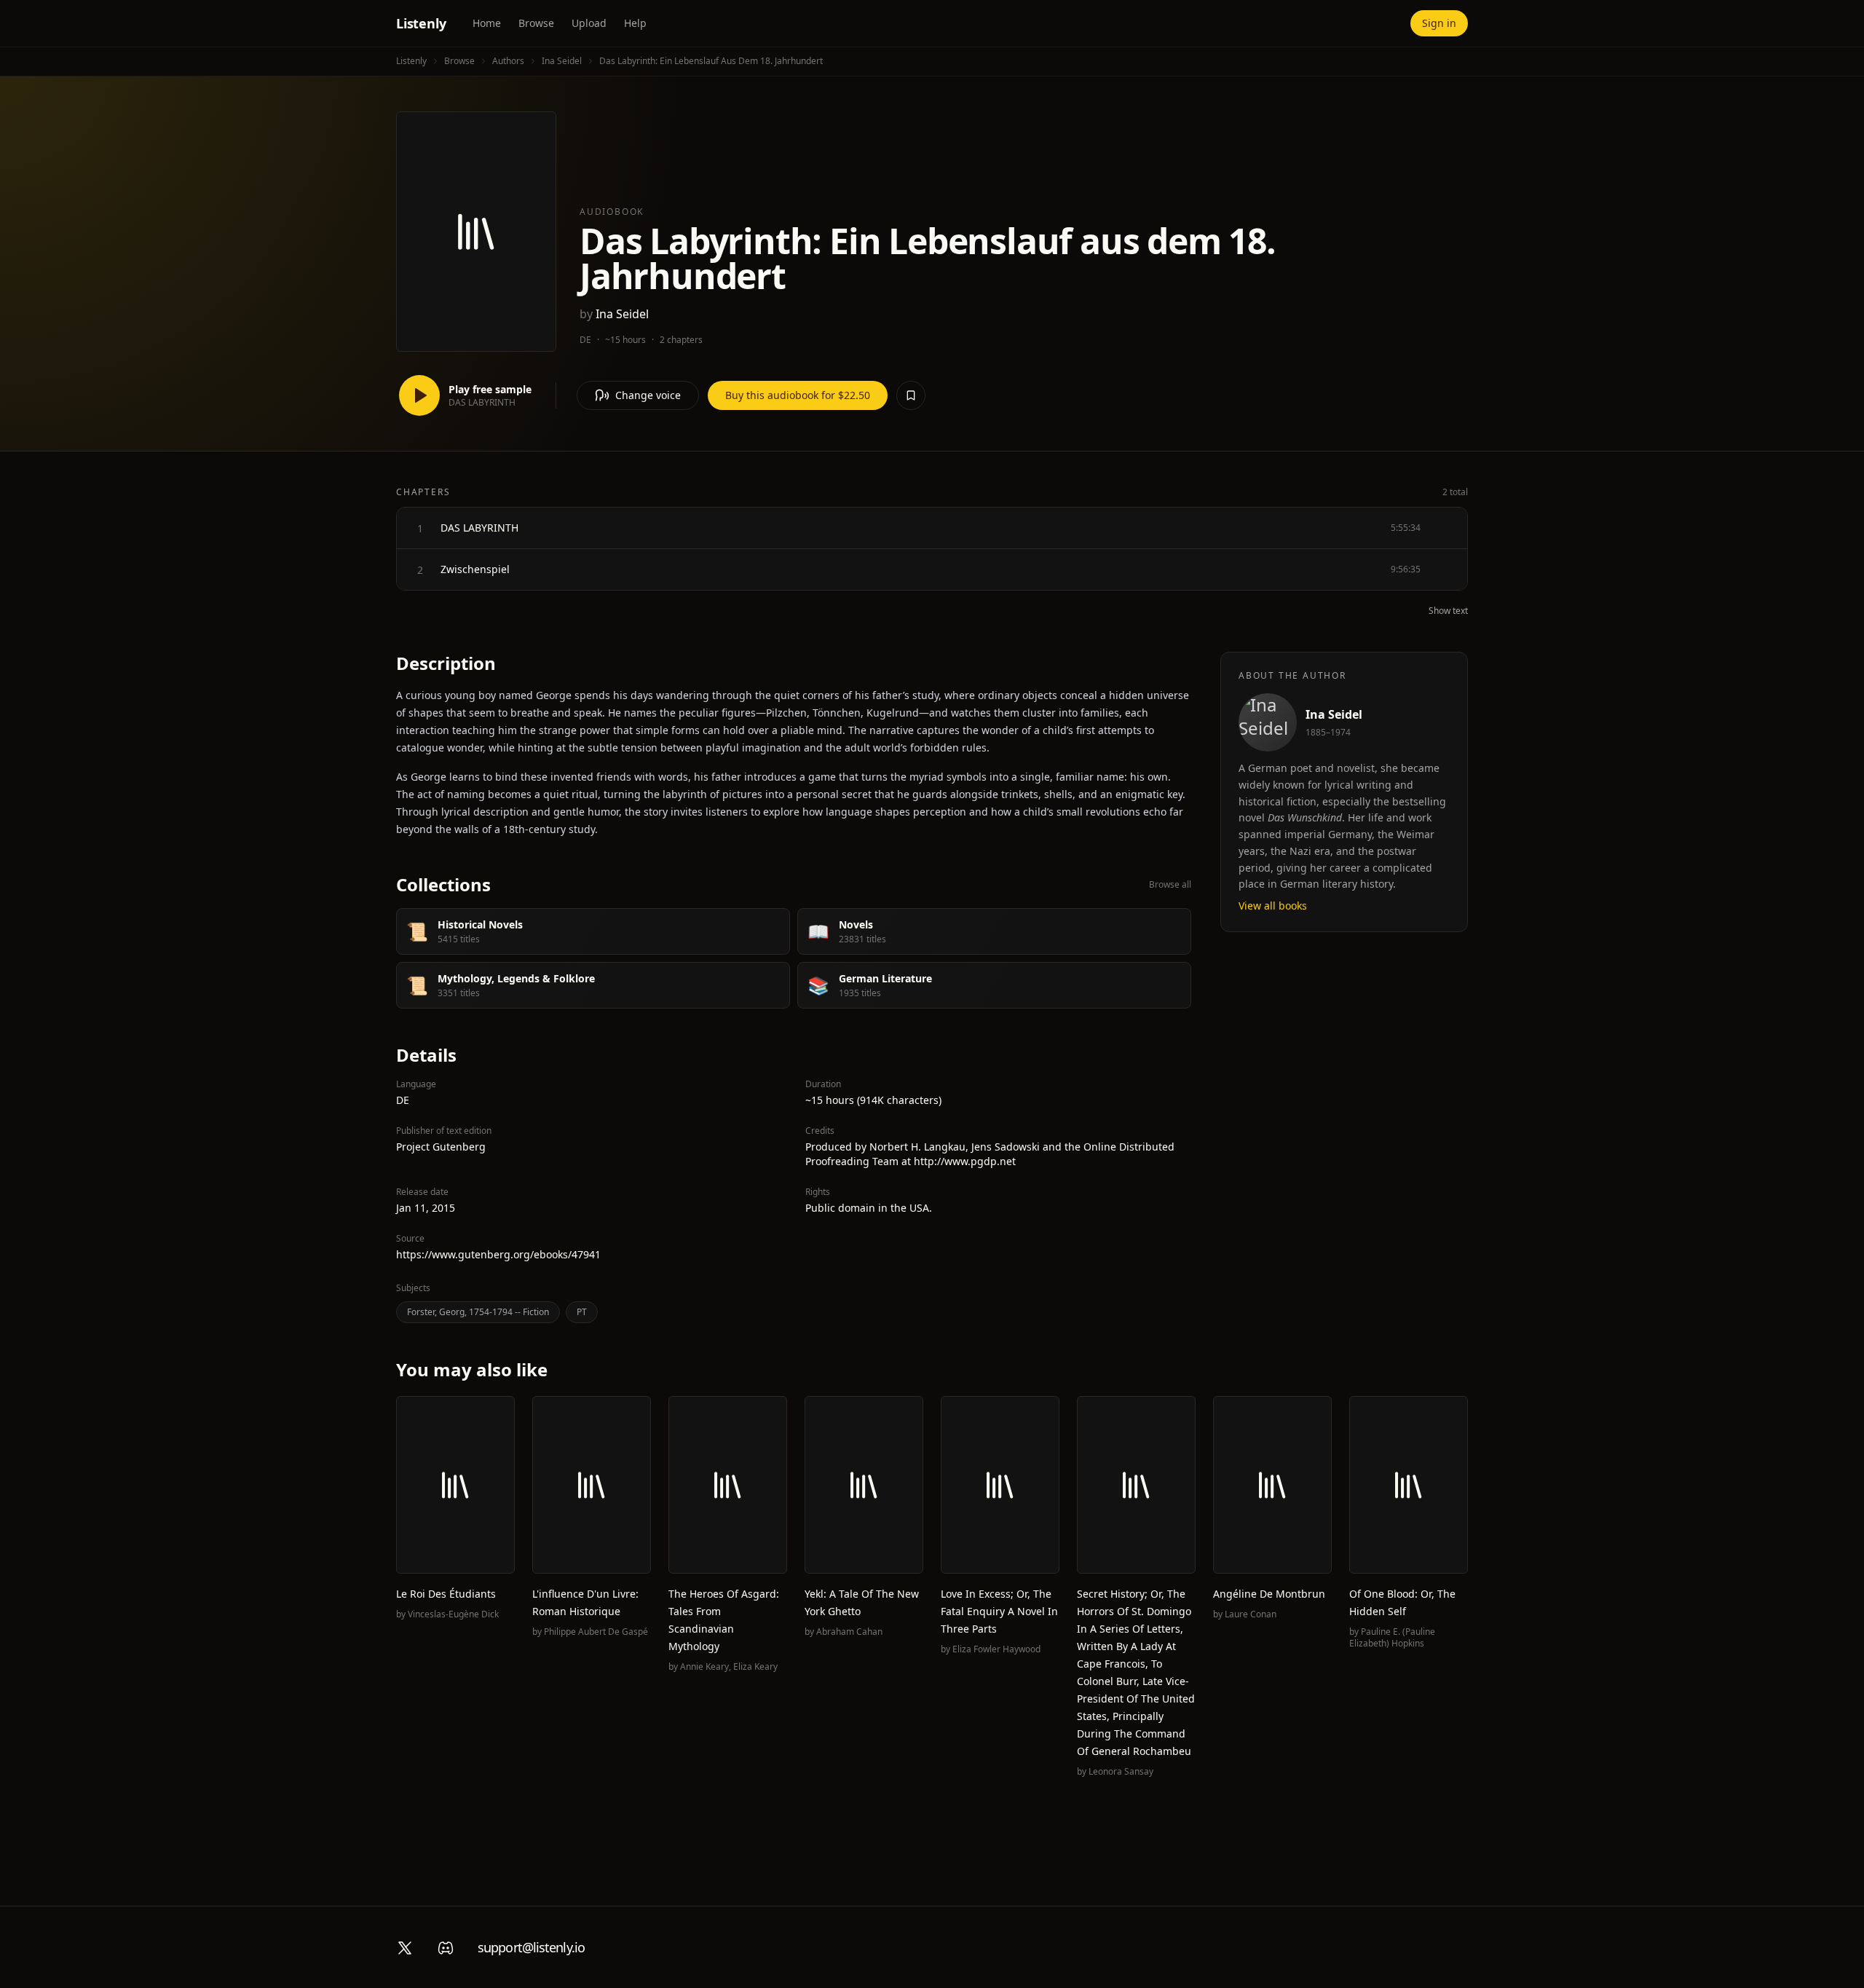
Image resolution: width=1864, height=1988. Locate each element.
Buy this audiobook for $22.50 (798, 395)
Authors (508, 61)
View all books (1273, 906)
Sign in (1439, 23)
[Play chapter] (420, 528)
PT (582, 1312)
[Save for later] (911, 395)
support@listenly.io (531, 1947)
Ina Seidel (562, 61)
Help (635, 23)
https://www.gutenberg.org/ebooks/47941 (498, 1254)
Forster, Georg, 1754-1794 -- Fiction (478, 1312)
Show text (1448, 611)
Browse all (1170, 885)
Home (487, 23)
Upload (589, 23)
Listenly (421, 23)
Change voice (648, 395)
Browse (536, 23)
